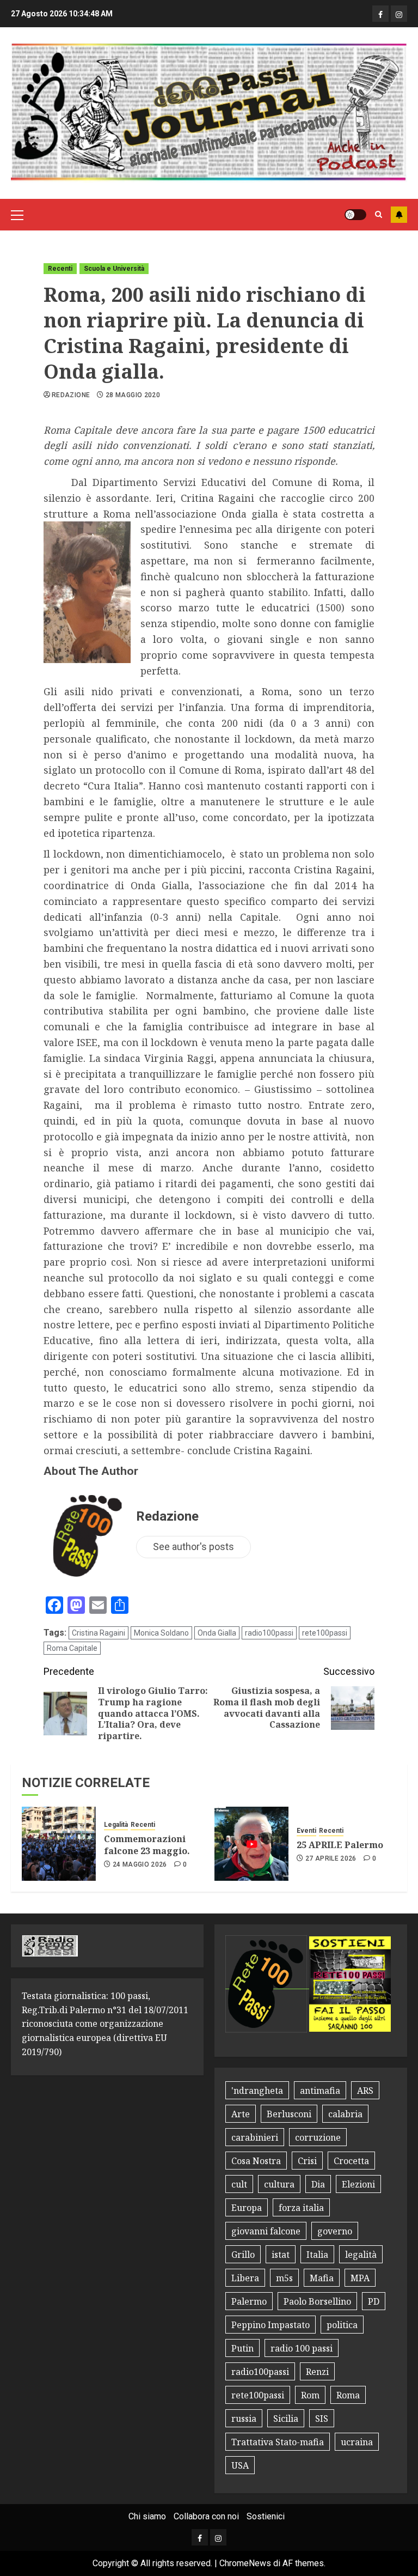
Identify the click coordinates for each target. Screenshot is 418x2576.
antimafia (320, 2091)
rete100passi (325, 1633)
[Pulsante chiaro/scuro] (355, 215)
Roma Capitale (72, 1648)
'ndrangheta (257, 2091)
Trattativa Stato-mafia (278, 2442)
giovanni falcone (266, 2231)
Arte (241, 2114)
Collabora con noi (206, 2516)
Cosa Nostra (256, 2161)
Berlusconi (289, 2114)
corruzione (318, 2137)
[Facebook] (380, 14)
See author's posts (193, 1547)
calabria (345, 2114)
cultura (279, 2184)
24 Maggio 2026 (140, 1864)
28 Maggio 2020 (133, 395)
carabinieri (255, 2137)
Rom (310, 2395)
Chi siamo (147, 2516)
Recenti (60, 269)
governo (335, 2231)
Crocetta (351, 2161)
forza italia (301, 2208)
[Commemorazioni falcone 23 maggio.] (59, 1844)
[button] (17, 215)
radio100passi (269, 1633)
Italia (317, 2255)
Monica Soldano (161, 1633)
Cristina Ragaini (99, 1633)
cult (239, 2184)
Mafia (322, 2278)
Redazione (71, 395)
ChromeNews (245, 2563)
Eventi (306, 1831)
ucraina (357, 2442)
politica (342, 2325)
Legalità (116, 1825)
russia (244, 2419)
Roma (348, 2395)
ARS (365, 2091)
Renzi (317, 2372)
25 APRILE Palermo (340, 1845)
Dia (318, 2184)
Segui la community (399, 215)
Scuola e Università (114, 269)
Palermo (249, 2301)
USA (240, 2465)
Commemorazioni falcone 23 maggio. (147, 1845)
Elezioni (358, 2184)
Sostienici (266, 2516)
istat (281, 2255)
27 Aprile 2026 (331, 1858)
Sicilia (286, 2419)
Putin (242, 2348)
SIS (322, 2419)
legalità (361, 2255)
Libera (245, 2278)
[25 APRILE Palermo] (251, 1844)
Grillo (243, 2255)
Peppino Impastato (271, 2325)
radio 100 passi (302, 2348)
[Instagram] (399, 14)
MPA (360, 2278)
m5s (284, 2278)
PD (374, 2301)
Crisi (307, 2161)
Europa (247, 2208)
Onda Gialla (217, 1633)
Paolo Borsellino (317, 2301)
